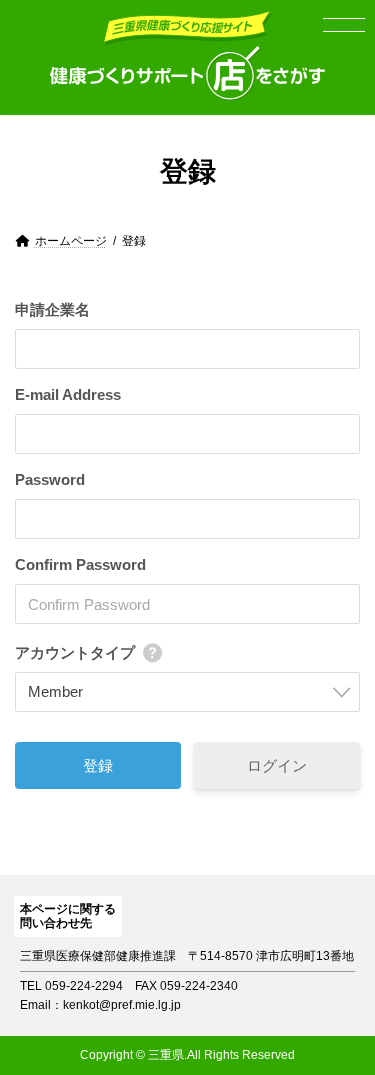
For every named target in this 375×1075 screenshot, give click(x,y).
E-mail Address (68, 394)
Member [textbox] (55, 691)
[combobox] (187, 692)
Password (50, 479)
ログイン (277, 765)
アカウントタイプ (75, 652)
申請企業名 (52, 309)
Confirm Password (80, 564)
